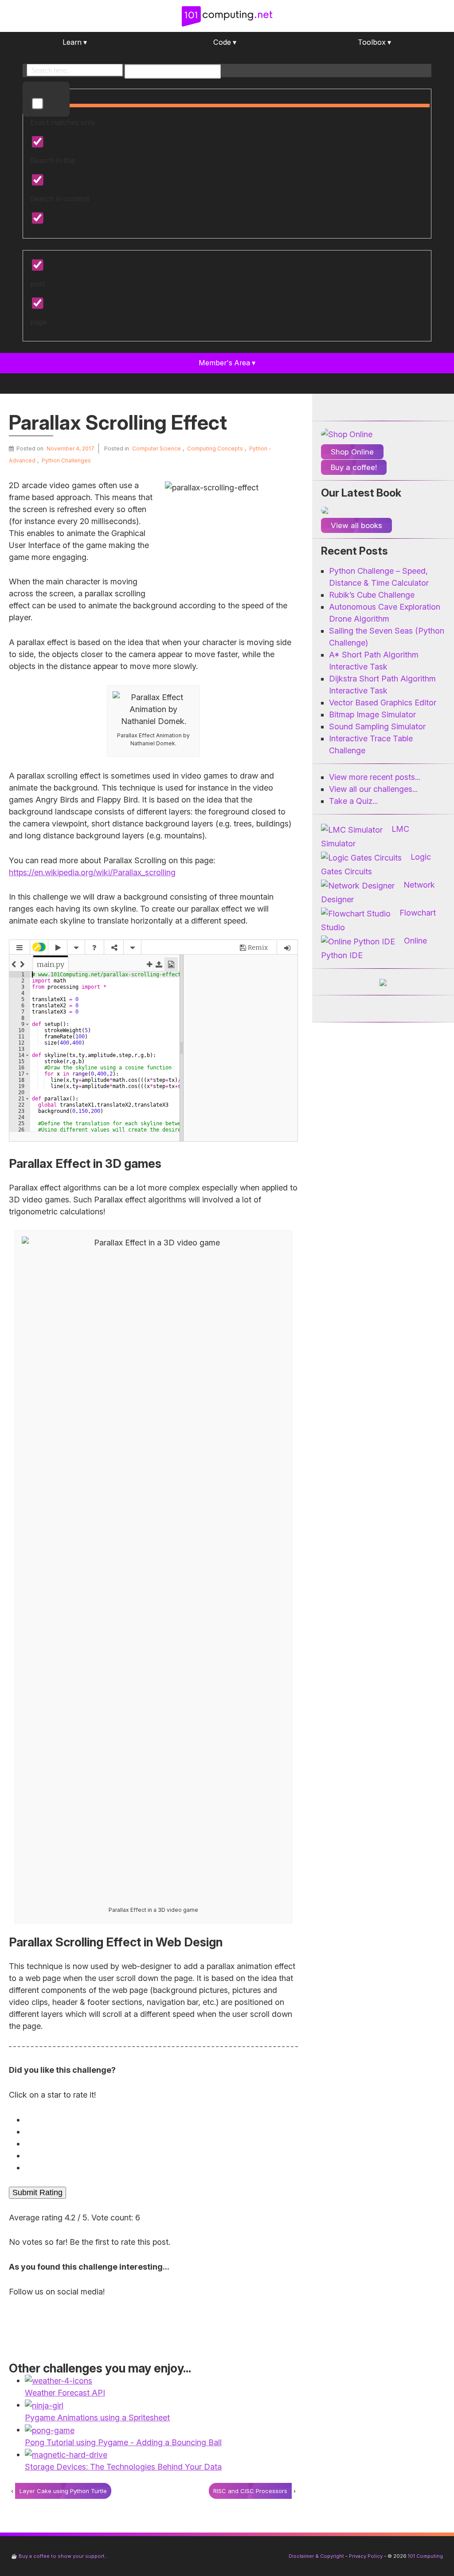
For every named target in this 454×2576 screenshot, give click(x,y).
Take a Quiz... (353, 801)
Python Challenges (66, 460)
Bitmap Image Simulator (372, 714)
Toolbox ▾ (374, 42)
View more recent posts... (375, 777)
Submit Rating (37, 2192)
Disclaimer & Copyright (316, 2556)
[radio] (155, 2120)
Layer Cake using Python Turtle (63, 2491)
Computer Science (157, 448)
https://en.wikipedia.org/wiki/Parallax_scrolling (92, 872)
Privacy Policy (366, 2556)
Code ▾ (225, 42)
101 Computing (425, 2556)
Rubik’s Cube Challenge (372, 595)
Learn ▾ (75, 42)
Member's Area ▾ (227, 363)
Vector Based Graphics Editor (383, 703)
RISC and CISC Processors (250, 2491)
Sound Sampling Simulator (377, 726)
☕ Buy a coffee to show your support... (60, 2556)
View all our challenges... (373, 789)
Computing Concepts (215, 448)
